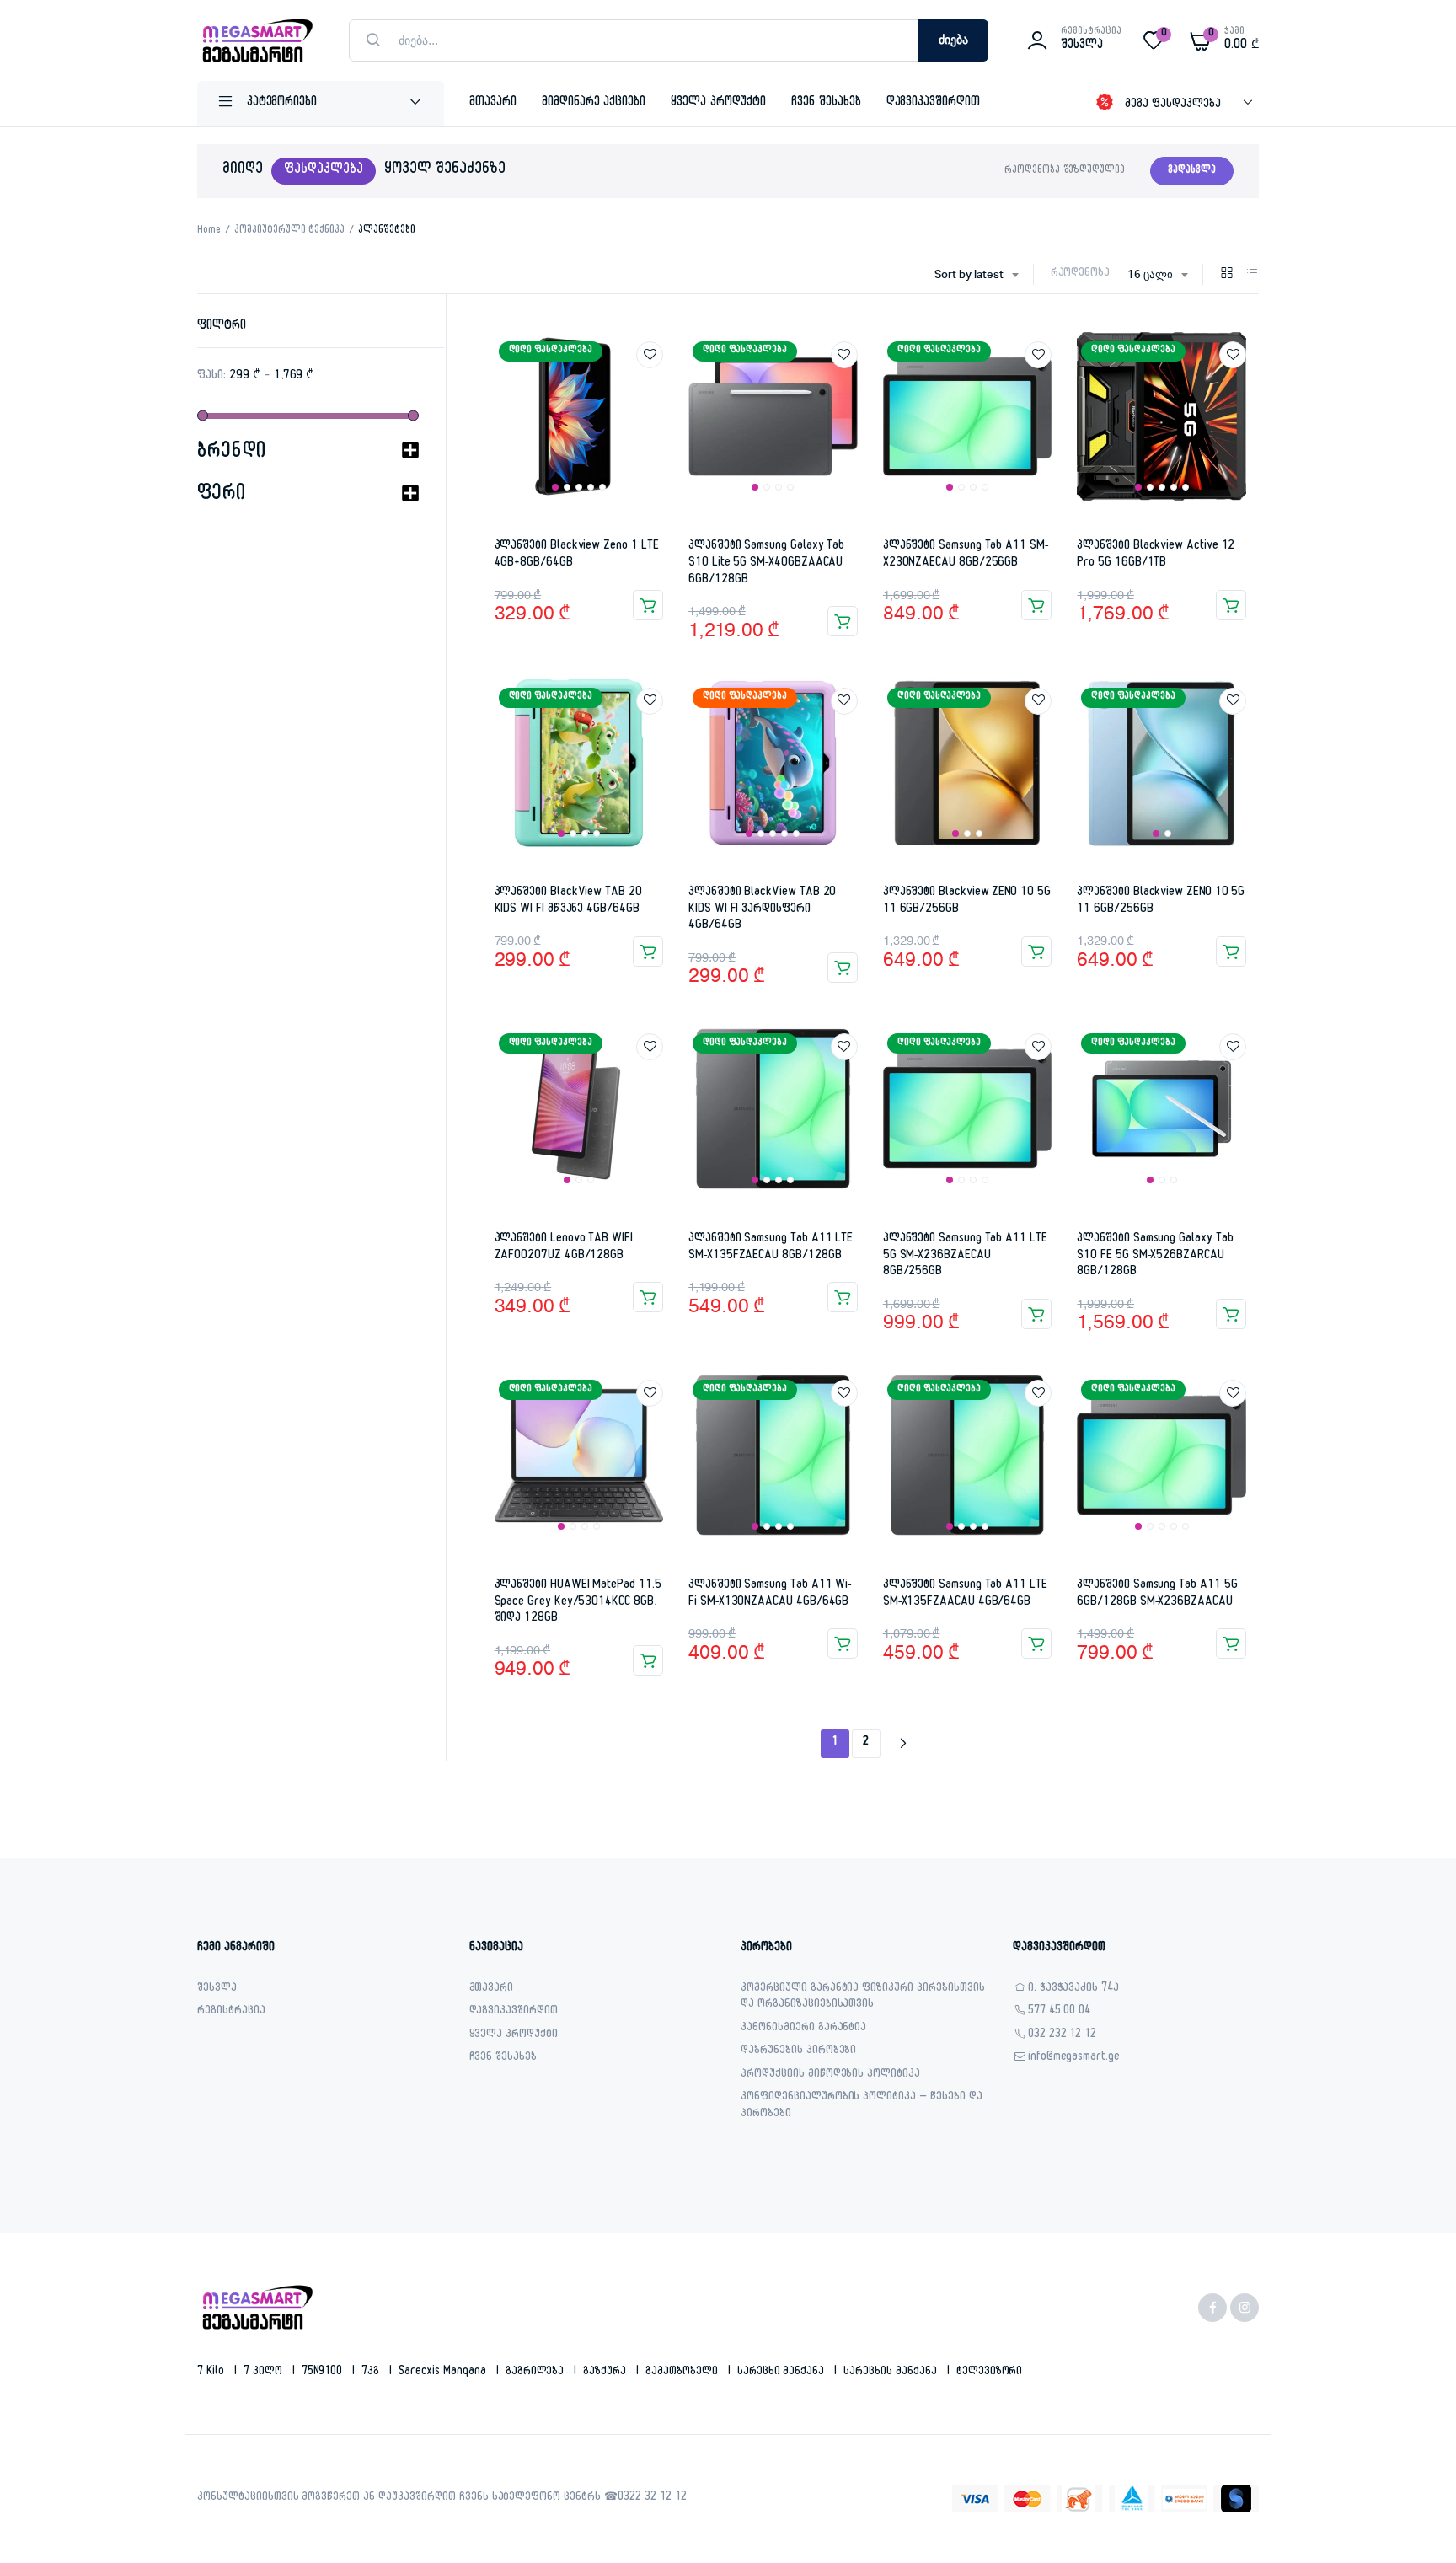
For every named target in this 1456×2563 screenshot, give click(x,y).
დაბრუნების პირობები (798, 2052)
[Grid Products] (1227, 276)
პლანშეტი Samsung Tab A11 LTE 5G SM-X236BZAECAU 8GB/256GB (965, 1256)
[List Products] (1252, 276)
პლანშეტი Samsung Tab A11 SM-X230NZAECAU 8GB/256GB (966, 555)
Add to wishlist (650, 355)
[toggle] (410, 454)
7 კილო (265, 2373)
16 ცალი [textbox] (1150, 275)
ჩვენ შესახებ (826, 103)
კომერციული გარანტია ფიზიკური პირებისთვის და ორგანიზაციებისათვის (863, 1998)
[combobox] (976, 276)
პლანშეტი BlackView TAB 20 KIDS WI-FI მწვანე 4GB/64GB (568, 901)
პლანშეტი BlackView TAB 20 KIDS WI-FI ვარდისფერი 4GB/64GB (762, 909)
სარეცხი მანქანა (783, 2373)
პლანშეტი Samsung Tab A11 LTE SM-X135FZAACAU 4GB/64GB (965, 1594)
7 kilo (212, 2373)
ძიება (953, 40)
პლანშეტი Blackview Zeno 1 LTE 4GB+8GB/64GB (577, 555)
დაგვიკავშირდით (934, 103)
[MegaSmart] (256, 40)
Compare (658, 386)
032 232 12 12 (1063, 2036)
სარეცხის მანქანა (892, 2373)
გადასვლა (1192, 171)
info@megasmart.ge (1074, 2059)
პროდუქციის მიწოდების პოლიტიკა (830, 2075)
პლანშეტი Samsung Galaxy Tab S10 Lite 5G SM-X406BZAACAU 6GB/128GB (766, 563)
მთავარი (493, 103)
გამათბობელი (683, 2373)
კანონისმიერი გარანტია (803, 2029)
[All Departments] (321, 104)
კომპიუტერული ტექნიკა (289, 231)
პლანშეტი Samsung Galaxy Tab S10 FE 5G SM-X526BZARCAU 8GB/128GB (1155, 1256)
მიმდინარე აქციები (594, 103)
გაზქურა (606, 2373)
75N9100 (324, 2373)
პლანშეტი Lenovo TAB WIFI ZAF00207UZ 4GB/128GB (564, 1248)
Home (209, 231)
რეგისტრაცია (231, 2012)
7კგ (372, 2373)
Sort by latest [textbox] (969, 275)
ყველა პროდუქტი (718, 103)
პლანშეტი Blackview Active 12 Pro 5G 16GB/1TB (1156, 555)
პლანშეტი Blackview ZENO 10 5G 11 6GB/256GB (967, 901)
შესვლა (217, 1989)
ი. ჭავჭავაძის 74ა (1074, 1989)
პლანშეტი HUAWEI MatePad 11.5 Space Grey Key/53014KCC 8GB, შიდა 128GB (578, 1602)
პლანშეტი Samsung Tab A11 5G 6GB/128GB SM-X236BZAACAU (1157, 1594)
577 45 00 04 (1060, 2012)
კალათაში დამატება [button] (648, 605)
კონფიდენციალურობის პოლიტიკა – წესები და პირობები (862, 2107)
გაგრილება (537, 2373)
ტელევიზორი (990, 2373)
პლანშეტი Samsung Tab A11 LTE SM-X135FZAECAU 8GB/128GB (771, 1248)
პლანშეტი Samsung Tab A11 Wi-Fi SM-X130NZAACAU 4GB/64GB (770, 1594)
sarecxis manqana (444, 2373)
